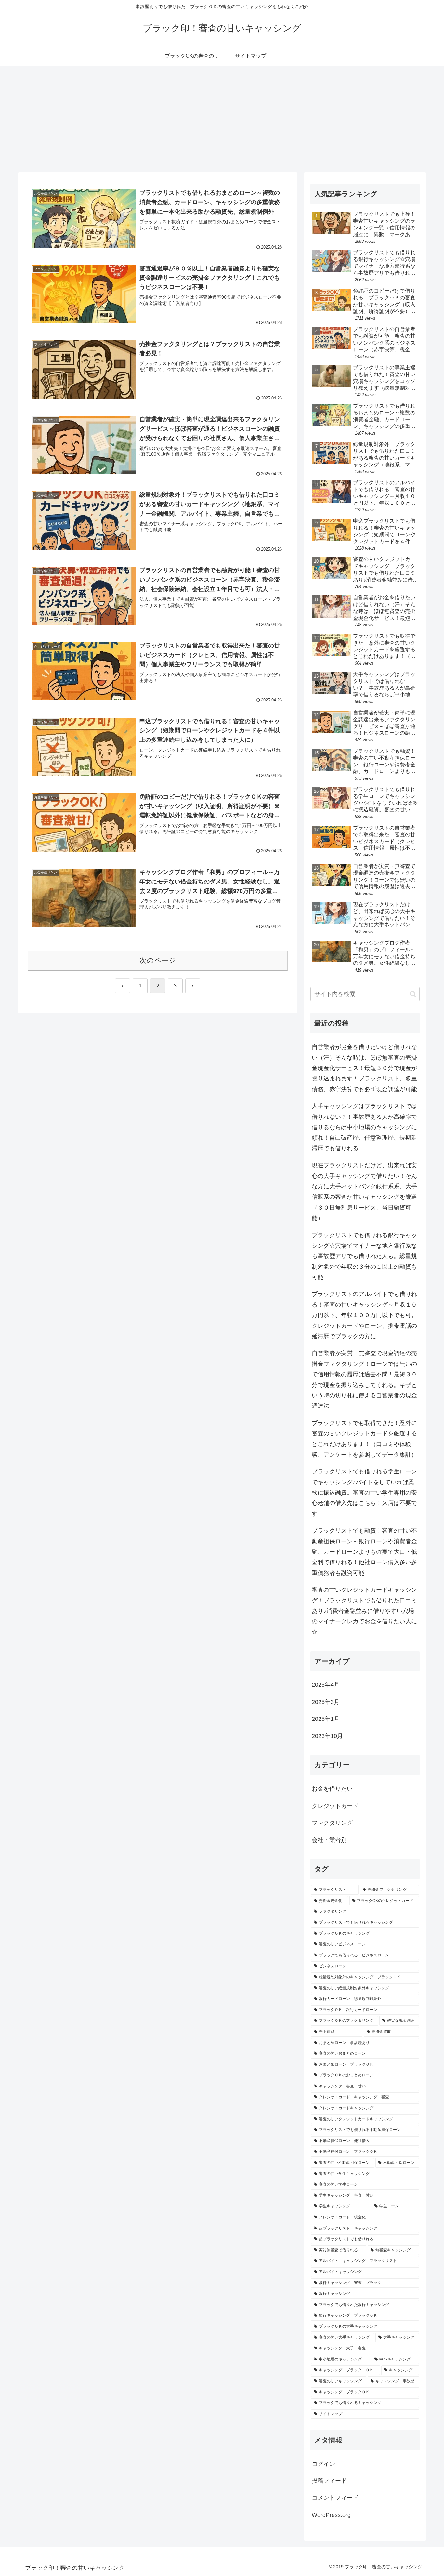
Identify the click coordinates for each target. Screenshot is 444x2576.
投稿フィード (329, 2481)
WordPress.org (331, 2515)
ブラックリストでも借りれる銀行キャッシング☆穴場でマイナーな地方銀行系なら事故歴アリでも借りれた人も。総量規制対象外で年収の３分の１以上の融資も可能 (364, 1256)
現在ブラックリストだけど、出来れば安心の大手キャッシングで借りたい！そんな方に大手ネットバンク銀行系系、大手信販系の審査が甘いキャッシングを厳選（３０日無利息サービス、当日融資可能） (364, 1192)
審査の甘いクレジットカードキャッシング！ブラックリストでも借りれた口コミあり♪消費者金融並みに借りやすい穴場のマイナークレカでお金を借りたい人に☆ (364, 1611)
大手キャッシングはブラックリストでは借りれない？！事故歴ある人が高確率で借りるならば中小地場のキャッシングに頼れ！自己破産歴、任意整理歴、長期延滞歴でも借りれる (364, 1127)
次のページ (158, 960)
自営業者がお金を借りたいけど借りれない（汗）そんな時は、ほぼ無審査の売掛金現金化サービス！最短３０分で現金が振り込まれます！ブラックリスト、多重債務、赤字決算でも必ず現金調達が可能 (364, 1068)
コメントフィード (335, 2498)
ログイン (323, 2464)
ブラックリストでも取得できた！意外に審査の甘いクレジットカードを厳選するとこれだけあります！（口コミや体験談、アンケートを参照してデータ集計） (364, 1439)
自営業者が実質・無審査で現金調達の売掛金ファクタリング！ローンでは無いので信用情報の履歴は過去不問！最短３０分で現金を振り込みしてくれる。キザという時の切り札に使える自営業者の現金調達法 (364, 1380)
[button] (413, 994)
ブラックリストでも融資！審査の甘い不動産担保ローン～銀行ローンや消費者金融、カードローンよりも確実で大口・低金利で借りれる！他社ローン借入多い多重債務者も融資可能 (364, 1552)
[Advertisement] (222, 119)
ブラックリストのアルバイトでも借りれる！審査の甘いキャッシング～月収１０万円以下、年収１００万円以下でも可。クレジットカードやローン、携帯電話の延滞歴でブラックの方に (364, 1315)
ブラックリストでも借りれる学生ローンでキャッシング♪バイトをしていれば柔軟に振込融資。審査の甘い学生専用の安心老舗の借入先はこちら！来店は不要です (364, 1493)
